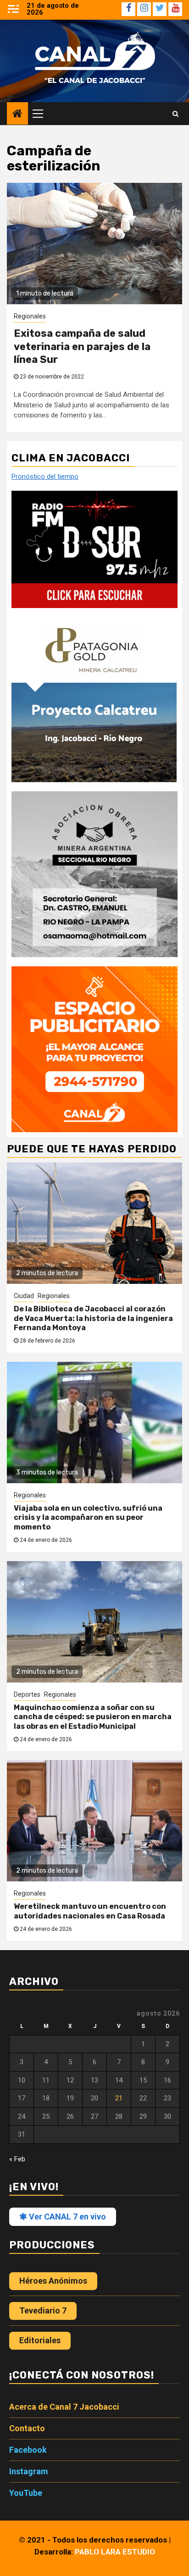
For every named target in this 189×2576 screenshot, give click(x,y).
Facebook (28, 2450)
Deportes (27, 1694)
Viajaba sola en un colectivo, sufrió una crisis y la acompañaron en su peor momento (88, 1518)
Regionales (30, 316)
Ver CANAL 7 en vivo (67, 2217)
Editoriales (40, 2340)
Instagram (29, 2471)
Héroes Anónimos (53, 2281)
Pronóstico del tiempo (45, 477)
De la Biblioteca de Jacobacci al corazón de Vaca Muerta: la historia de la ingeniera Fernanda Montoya (93, 1318)
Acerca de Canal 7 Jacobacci (64, 2407)
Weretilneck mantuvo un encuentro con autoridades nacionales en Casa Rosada (90, 1911)
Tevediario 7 (43, 2310)
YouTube (26, 2493)
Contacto (27, 2428)
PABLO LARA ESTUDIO (115, 2552)
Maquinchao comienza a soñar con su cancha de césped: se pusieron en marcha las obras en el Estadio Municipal (93, 1717)
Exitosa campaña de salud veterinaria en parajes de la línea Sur (82, 346)
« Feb (17, 2159)
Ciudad (24, 1296)
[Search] (175, 114)
